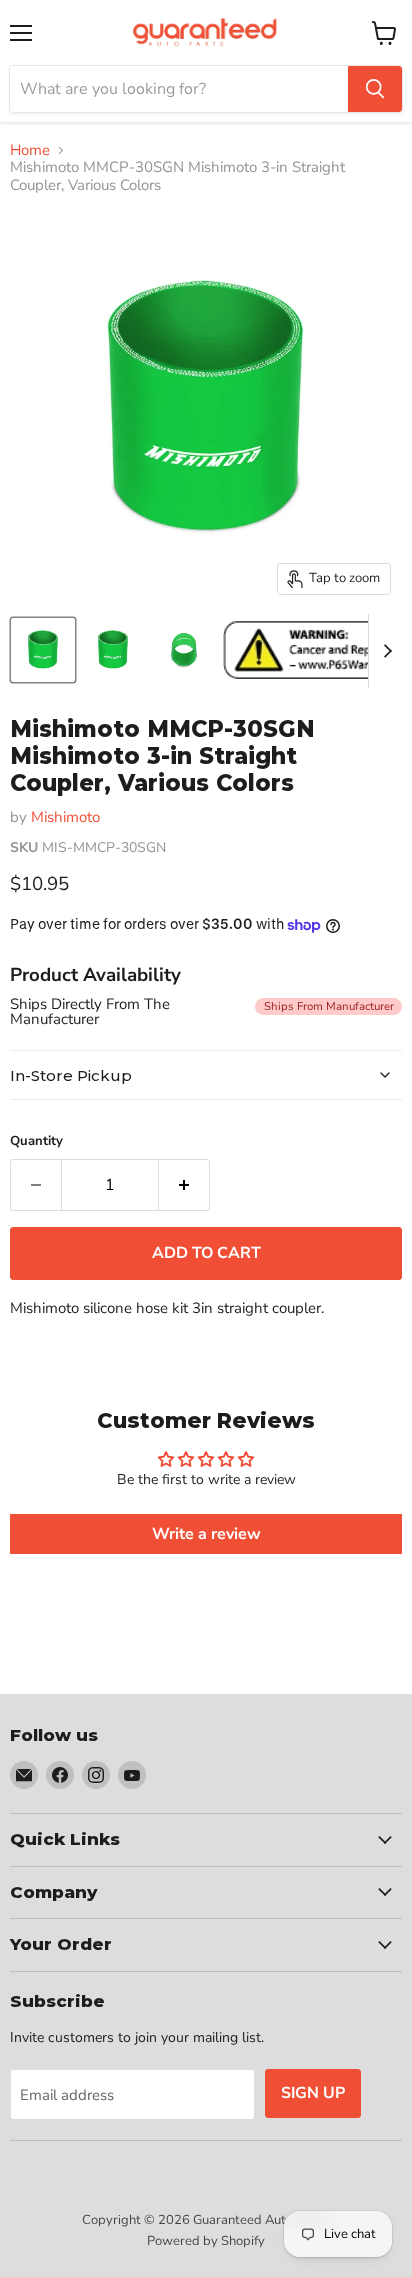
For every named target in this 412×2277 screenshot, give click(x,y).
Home (30, 150)
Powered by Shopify (206, 2241)
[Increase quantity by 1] (184, 1185)
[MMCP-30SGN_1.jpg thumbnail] (43, 650)
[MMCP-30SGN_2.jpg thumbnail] (183, 650)
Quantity (36, 1141)
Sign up (313, 2093)
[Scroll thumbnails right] (384, 651)
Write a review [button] (206, 1534)
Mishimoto (65, 817)
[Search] (375, 89)
